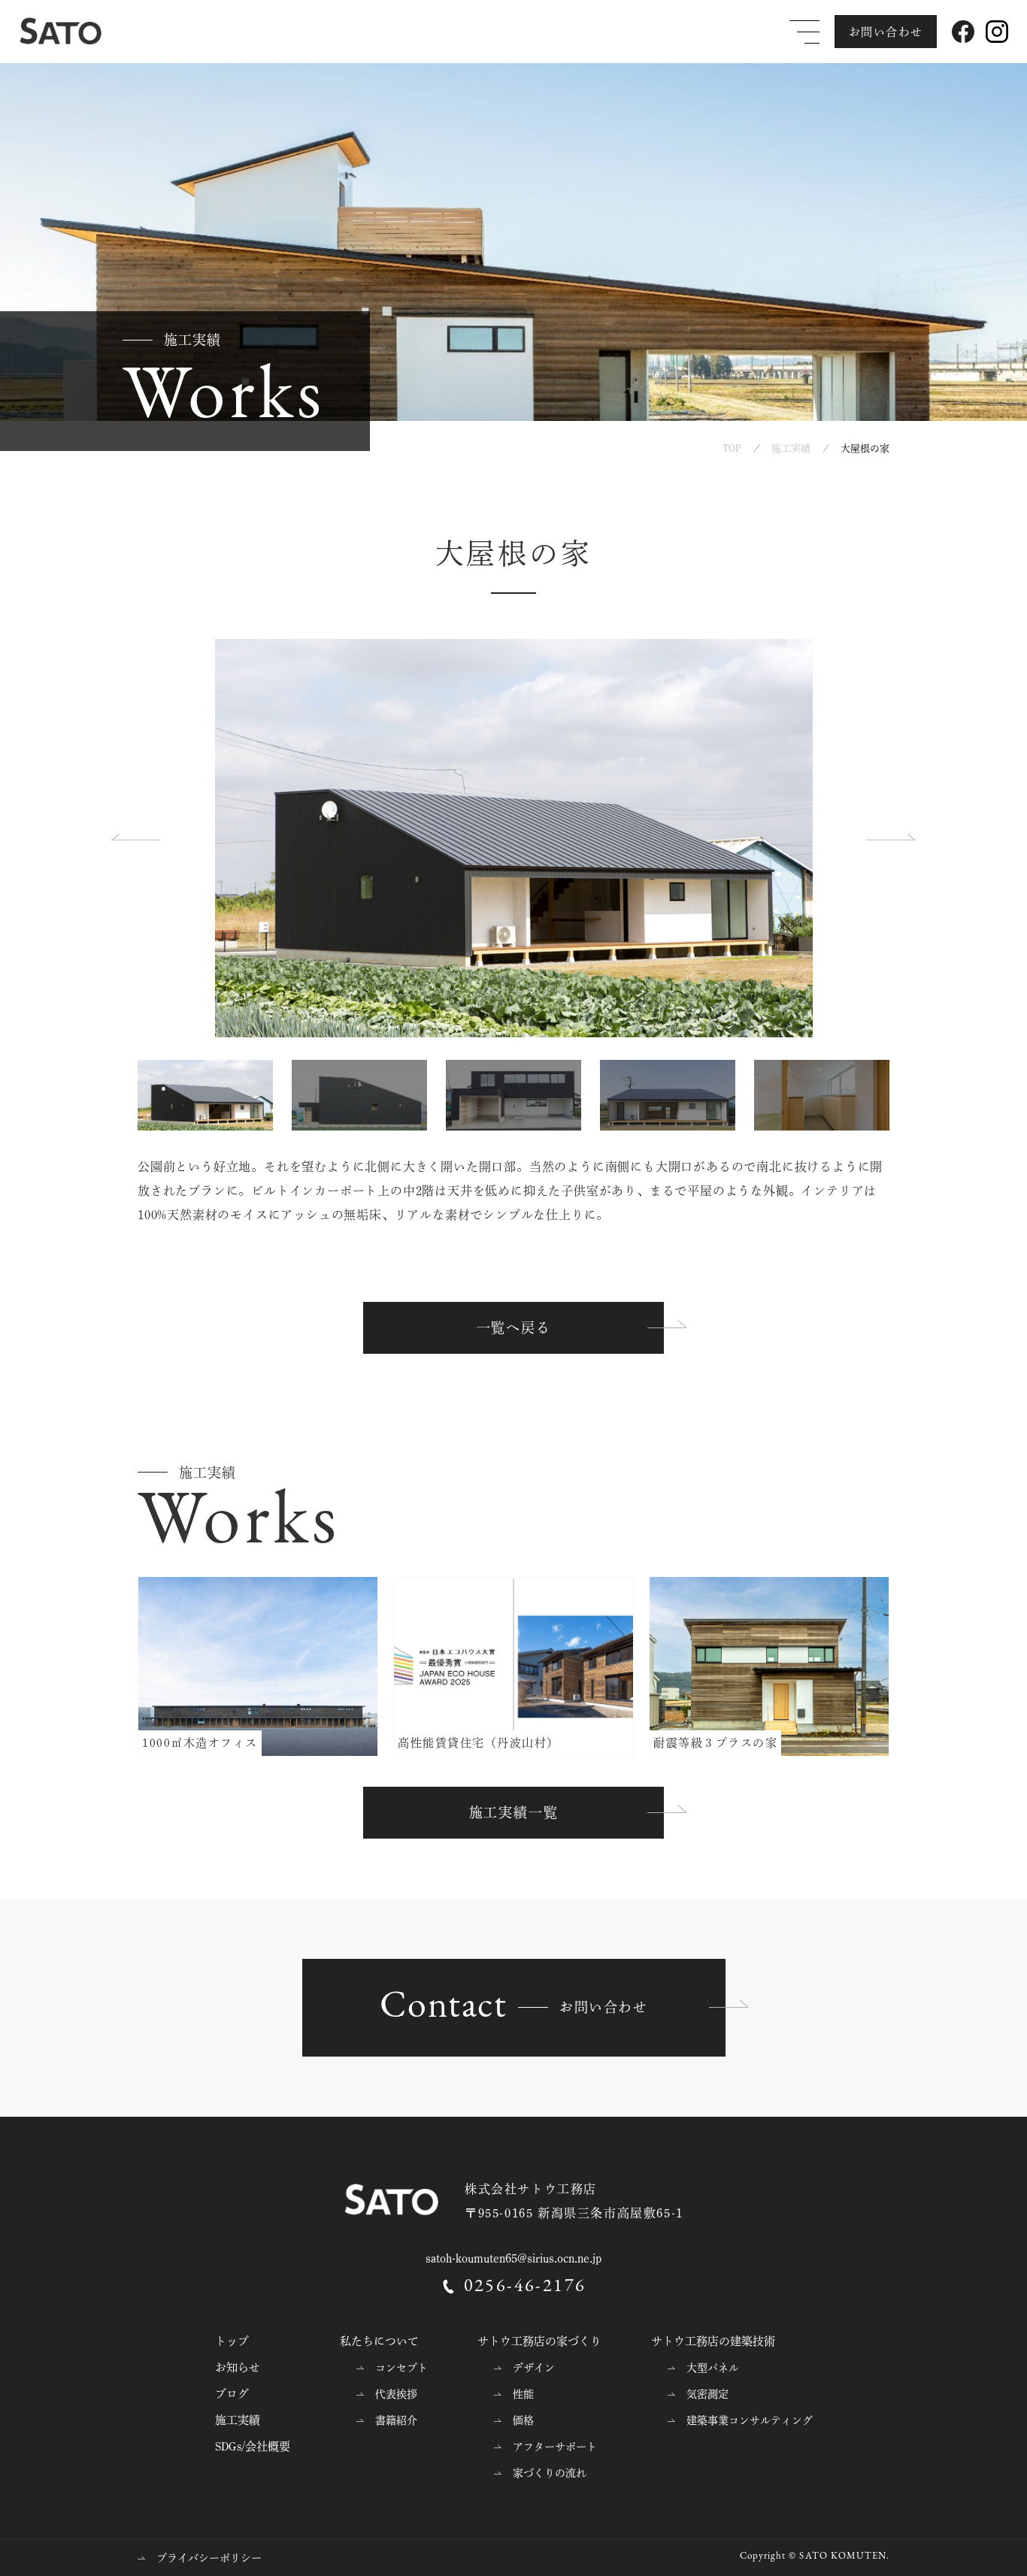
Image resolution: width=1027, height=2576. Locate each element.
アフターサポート (555, 2447)
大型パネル (713, 2368)
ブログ (232, 2394)
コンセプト (401, 2368)
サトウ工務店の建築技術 (713, 2341)
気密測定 (707, 2394)
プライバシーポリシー (209, 2558)
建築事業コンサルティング (750, 2420)
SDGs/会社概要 (253, 2446)
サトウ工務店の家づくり (539, 2341)
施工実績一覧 (514, 1812)
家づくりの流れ (550, 2473)
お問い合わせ (886, 32)
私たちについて (379, 2341)
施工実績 (238, 2420)
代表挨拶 (396, 2394)
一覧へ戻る (514, 1327)
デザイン (534, 2368)
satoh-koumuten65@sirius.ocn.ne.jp (513, 2258)
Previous (138, 838)
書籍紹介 (396, 2420)
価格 (523, 2420)
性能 (523, 2394)
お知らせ (238, 2367)
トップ (232, 2341)
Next (889, 838)
